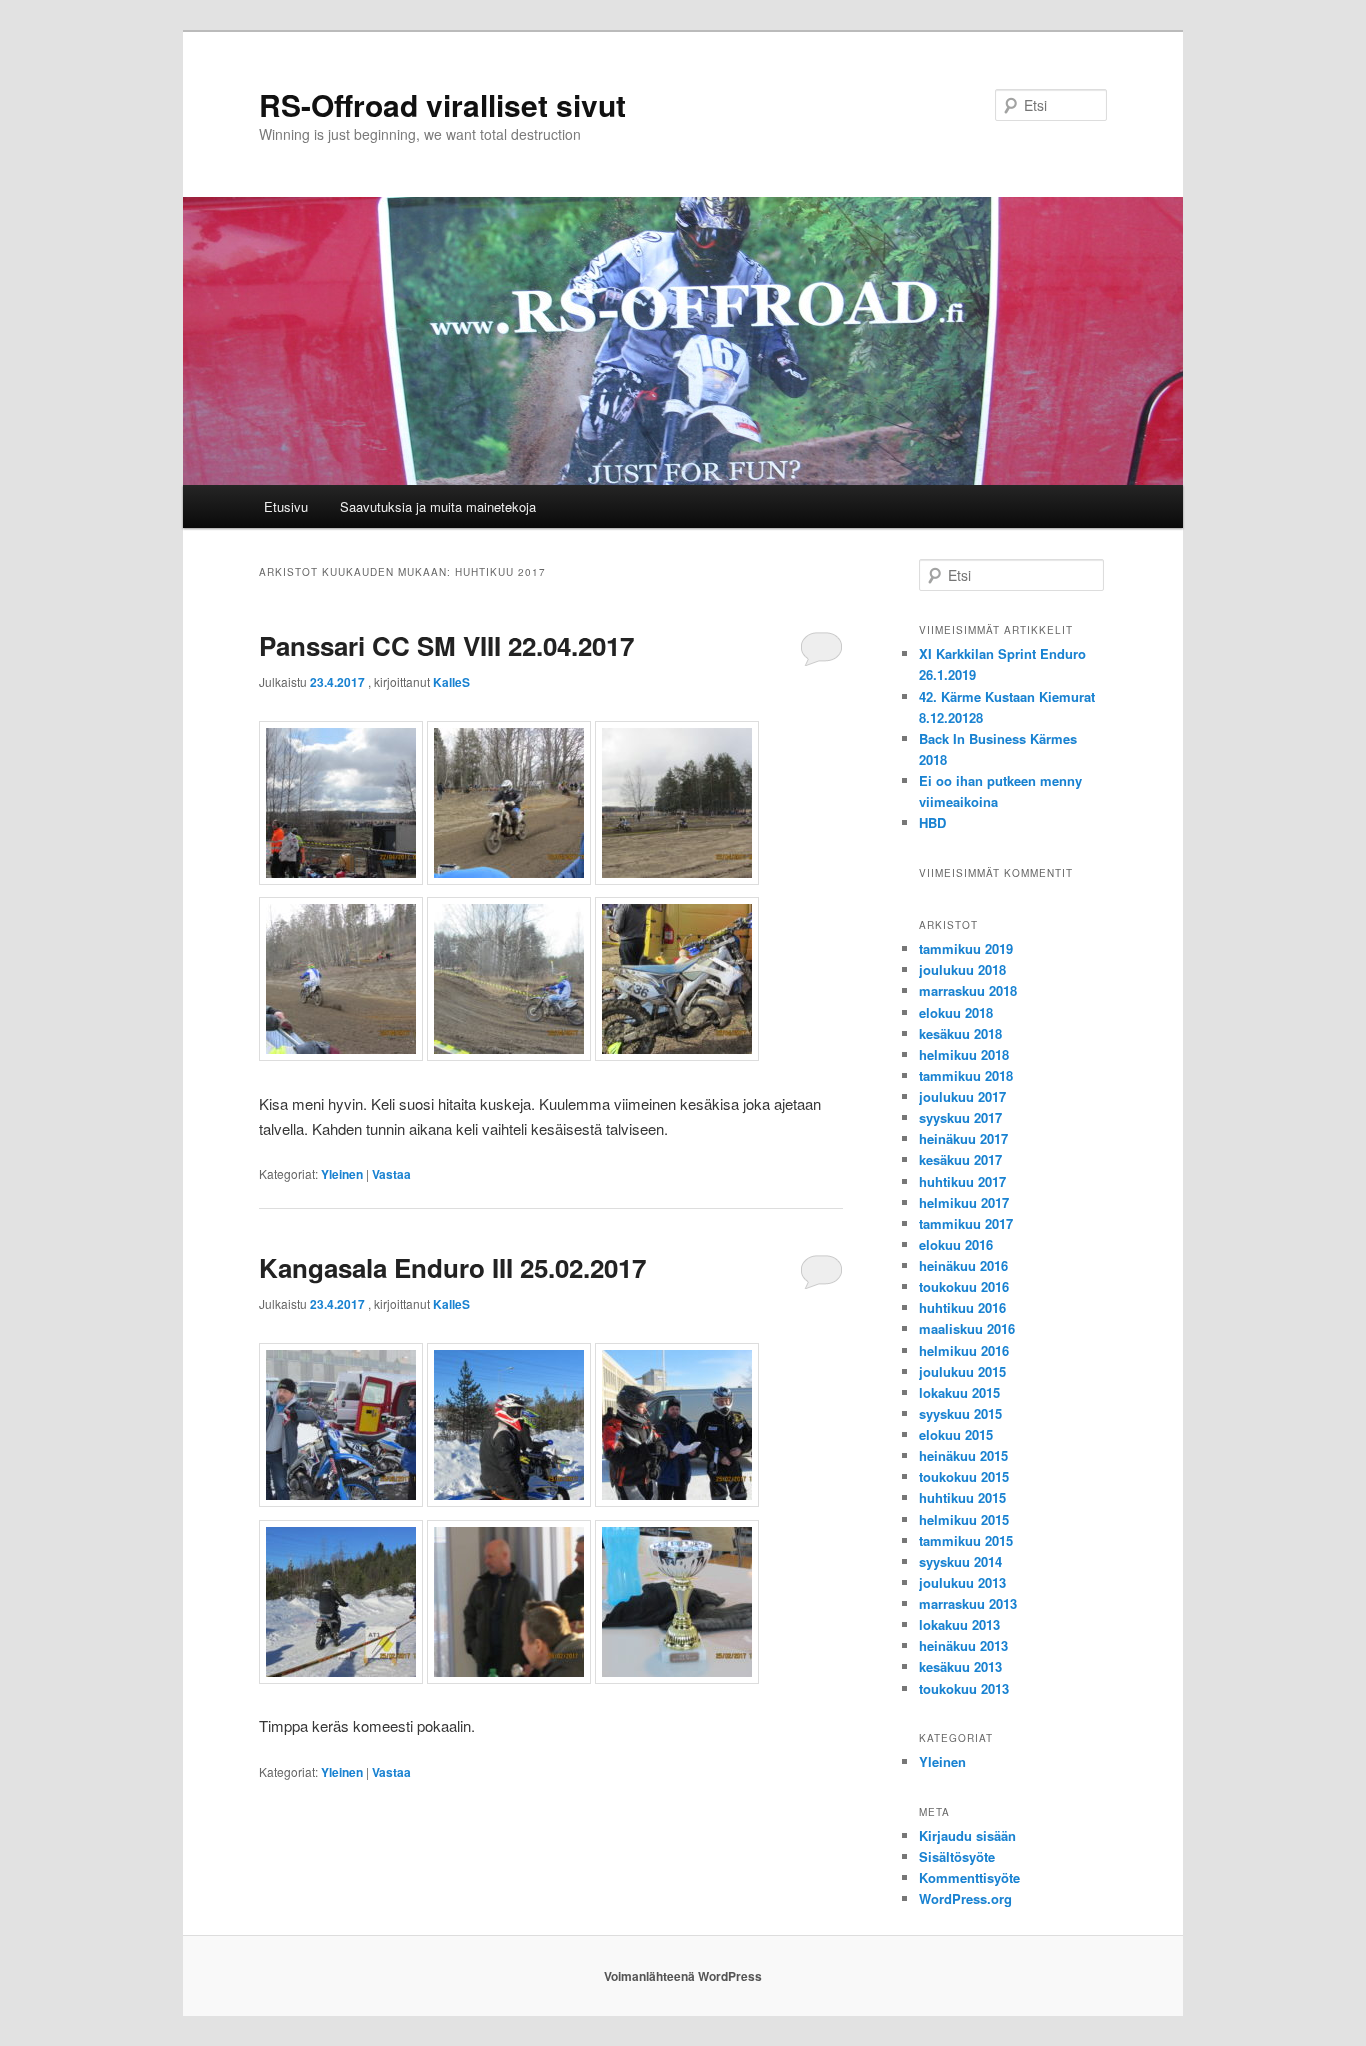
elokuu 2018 (956, 1012)
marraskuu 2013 (968, 1603)
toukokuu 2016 (964, 1286)
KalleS (451, 682)
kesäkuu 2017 (960, 1159)
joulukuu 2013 (962, 1582)
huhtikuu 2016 (962, 1307)
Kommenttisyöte (969, 1877)
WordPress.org (965, 1898)
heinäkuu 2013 (963, 1645)
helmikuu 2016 (964, 1350)
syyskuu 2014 (960, 1561)
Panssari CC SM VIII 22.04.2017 (446, 645)
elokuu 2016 (956, 1244)
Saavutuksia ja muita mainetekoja (438, 506)
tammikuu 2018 (966, 1075)
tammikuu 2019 (966, 948)
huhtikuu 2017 (962, 1181)
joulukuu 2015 (962, 1371)
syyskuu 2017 (960, 1117)
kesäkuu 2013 (960, 1666)
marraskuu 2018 (968, 990)
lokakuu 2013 (959, 1624)
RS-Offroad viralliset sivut (442, 104)
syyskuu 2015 (960, 1413)
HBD (932, 822)
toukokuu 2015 (964, 1476)
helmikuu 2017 (964, 1202)
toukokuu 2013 (964, 1688)
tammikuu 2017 (966, 1223)
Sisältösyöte (957, 1856)
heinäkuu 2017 (963, 1138)
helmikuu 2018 (964, 1054)
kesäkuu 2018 (960, 1033)
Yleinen (342, 1174)
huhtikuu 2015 (962, 1497)
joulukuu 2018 (962, 969)
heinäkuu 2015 (963, 1455)
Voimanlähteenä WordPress (683, 1976)
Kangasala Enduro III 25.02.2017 (452, 1267)
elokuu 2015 (956, 1434)
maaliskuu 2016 (967, 1328)
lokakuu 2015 (959, 1392)
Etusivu (286, 506)
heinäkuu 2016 (963, 1265)
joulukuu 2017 (962, 1096)
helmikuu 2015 (964, 1519)
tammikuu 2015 (966, 1540)
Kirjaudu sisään (967, 1835)
